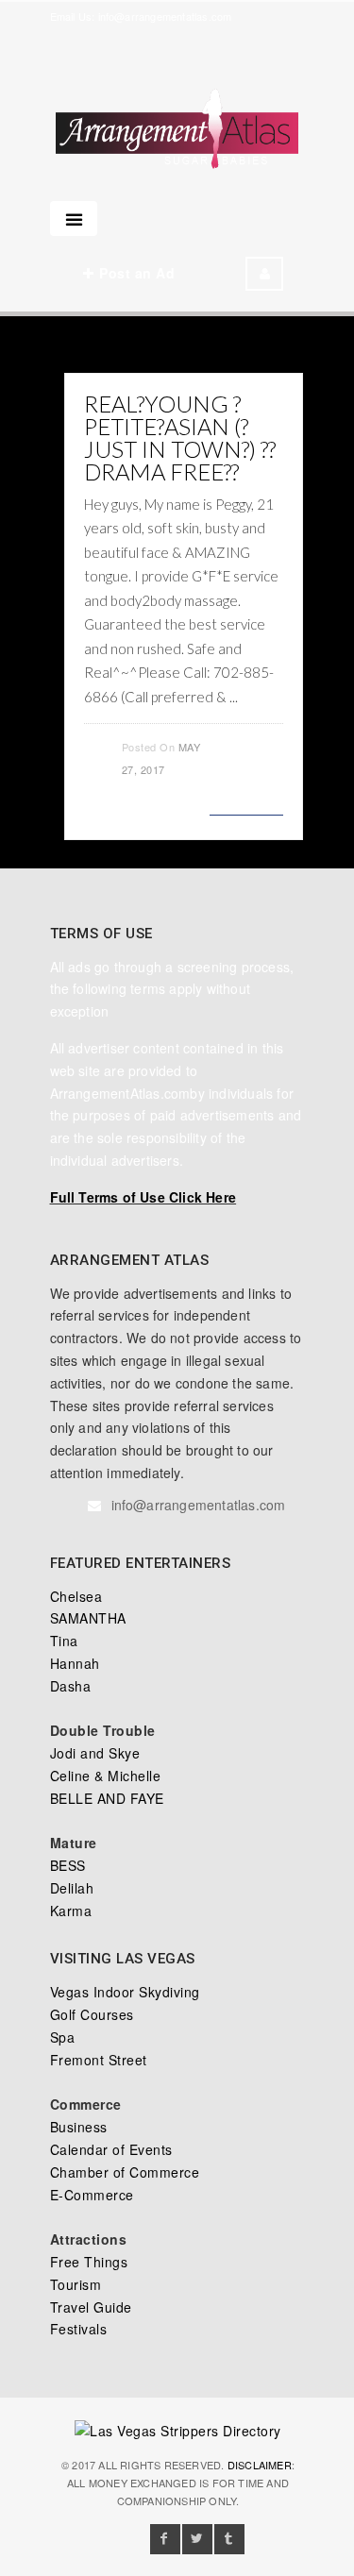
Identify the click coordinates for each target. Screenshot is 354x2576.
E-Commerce (92, 2195)
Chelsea (76, 1596)
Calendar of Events (111, 2149)
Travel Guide (91, 2307)
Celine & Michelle (106, 1776)
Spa (63, 2037)
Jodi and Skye (95, 1753)
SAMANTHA (88, 1618)
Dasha (71, 1686)
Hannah (75, 1663)
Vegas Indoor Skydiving (125, 1992)
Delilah (72, 1888)
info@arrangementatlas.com (165, 16)
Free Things (89, 2262)
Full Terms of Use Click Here (143, 1197)
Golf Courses (92, 2014)
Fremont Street (99, 2060)
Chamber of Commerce (125, 2172)
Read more (246, 804)
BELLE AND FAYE (107, 1798)
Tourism (76, 2284)
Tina (64, 1641)
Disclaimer (260, 2465)
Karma (71, 1911)
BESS (68, 1865)
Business (79, 2127)
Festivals (79, 2329)
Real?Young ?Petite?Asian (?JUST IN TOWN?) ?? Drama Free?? (180, 438)
